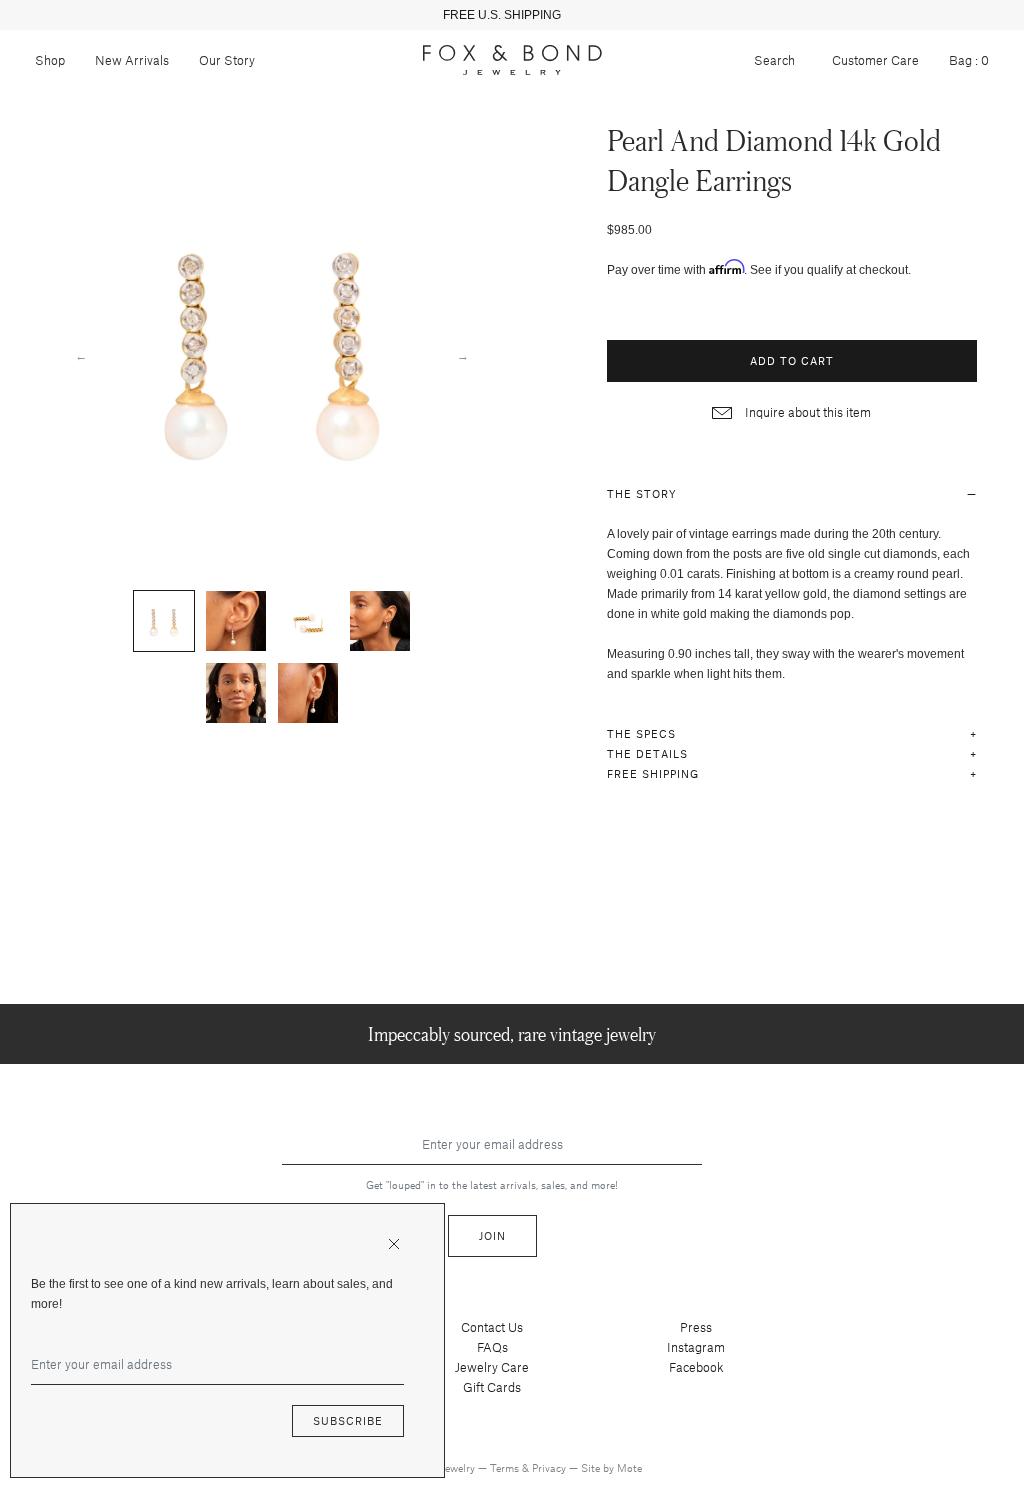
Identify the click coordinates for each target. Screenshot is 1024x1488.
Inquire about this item (806, 412)
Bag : (969, 60)
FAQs (492, 1347)
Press (696, 1327)
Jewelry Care (492, 1367)
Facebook (696, 1367)
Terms (506, 1467)
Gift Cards (492, 1387)
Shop (50, 60)
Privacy (550, 1467)
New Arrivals (132, 60)
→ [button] (463, 355)
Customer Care (875, 60)
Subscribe (348, 1420)
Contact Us (492, 1327)
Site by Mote (611, 1467)
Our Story (227, 60)
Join (492, 1235)
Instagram (696, 1347)
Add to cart (792, 360)
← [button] (81, 355)
